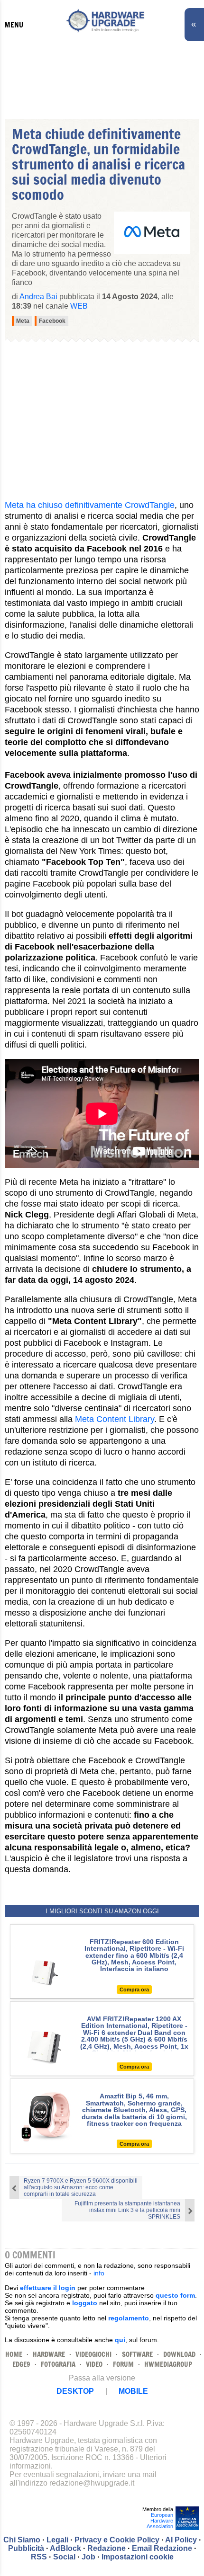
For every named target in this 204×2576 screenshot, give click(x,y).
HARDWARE (49, 2354)
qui (120, 2340)
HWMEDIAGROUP (168, 2364)
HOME (14, 2354)
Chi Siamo (22, 2540)
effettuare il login (48, 2288)
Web (79, 306)
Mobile (133, 2391)
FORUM (123, 2364)
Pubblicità (26, 2548)
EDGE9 (21, 2364)
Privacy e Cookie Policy (117, 2540)
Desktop (75, 2391)
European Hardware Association (160, 2521)
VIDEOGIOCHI (93, 2354)
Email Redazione (162, 2548)
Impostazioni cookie (138, 2557)
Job (88, 2557)
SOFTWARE (137, 2354)
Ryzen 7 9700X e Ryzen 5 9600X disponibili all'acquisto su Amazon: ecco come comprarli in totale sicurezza (81, 2187)
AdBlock (65, 2548)
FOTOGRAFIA (58, 2364)
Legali (57, 2540)
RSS (39, 2557)
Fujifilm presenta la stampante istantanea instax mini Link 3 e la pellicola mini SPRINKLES (127, 2210)
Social (64, 2557)
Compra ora (134, 1990)
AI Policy (181, 2540)
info (99, 2273)
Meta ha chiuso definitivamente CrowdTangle (90, 505)
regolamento (129, 2318)
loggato (85, 2303)
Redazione (107, 2548)
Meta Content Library (115, 1419)
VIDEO (94, 2364)
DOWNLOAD (179, 2354)
